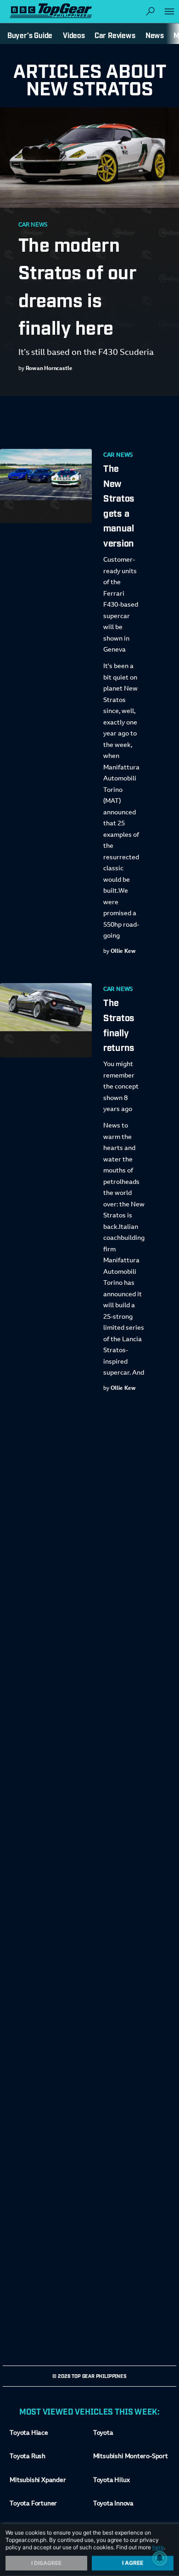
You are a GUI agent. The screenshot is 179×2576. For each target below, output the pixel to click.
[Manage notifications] (160, 2558)
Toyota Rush (28, 2457)
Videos (74, 35)
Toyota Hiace (29, 2433)
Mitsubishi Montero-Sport (131, 2457)
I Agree (133, 2563)
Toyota (103, 2433)
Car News (33, 225)
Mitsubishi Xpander (38, 2481)
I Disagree (46, 2563)
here (158, 2547)
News (155, 35)
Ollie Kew (123, 951)
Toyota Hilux (112, 2481)
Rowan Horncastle (49, 369)
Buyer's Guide (30, 35)
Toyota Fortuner (33, 2504)
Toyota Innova (113, 2504)
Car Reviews (115, 35)
